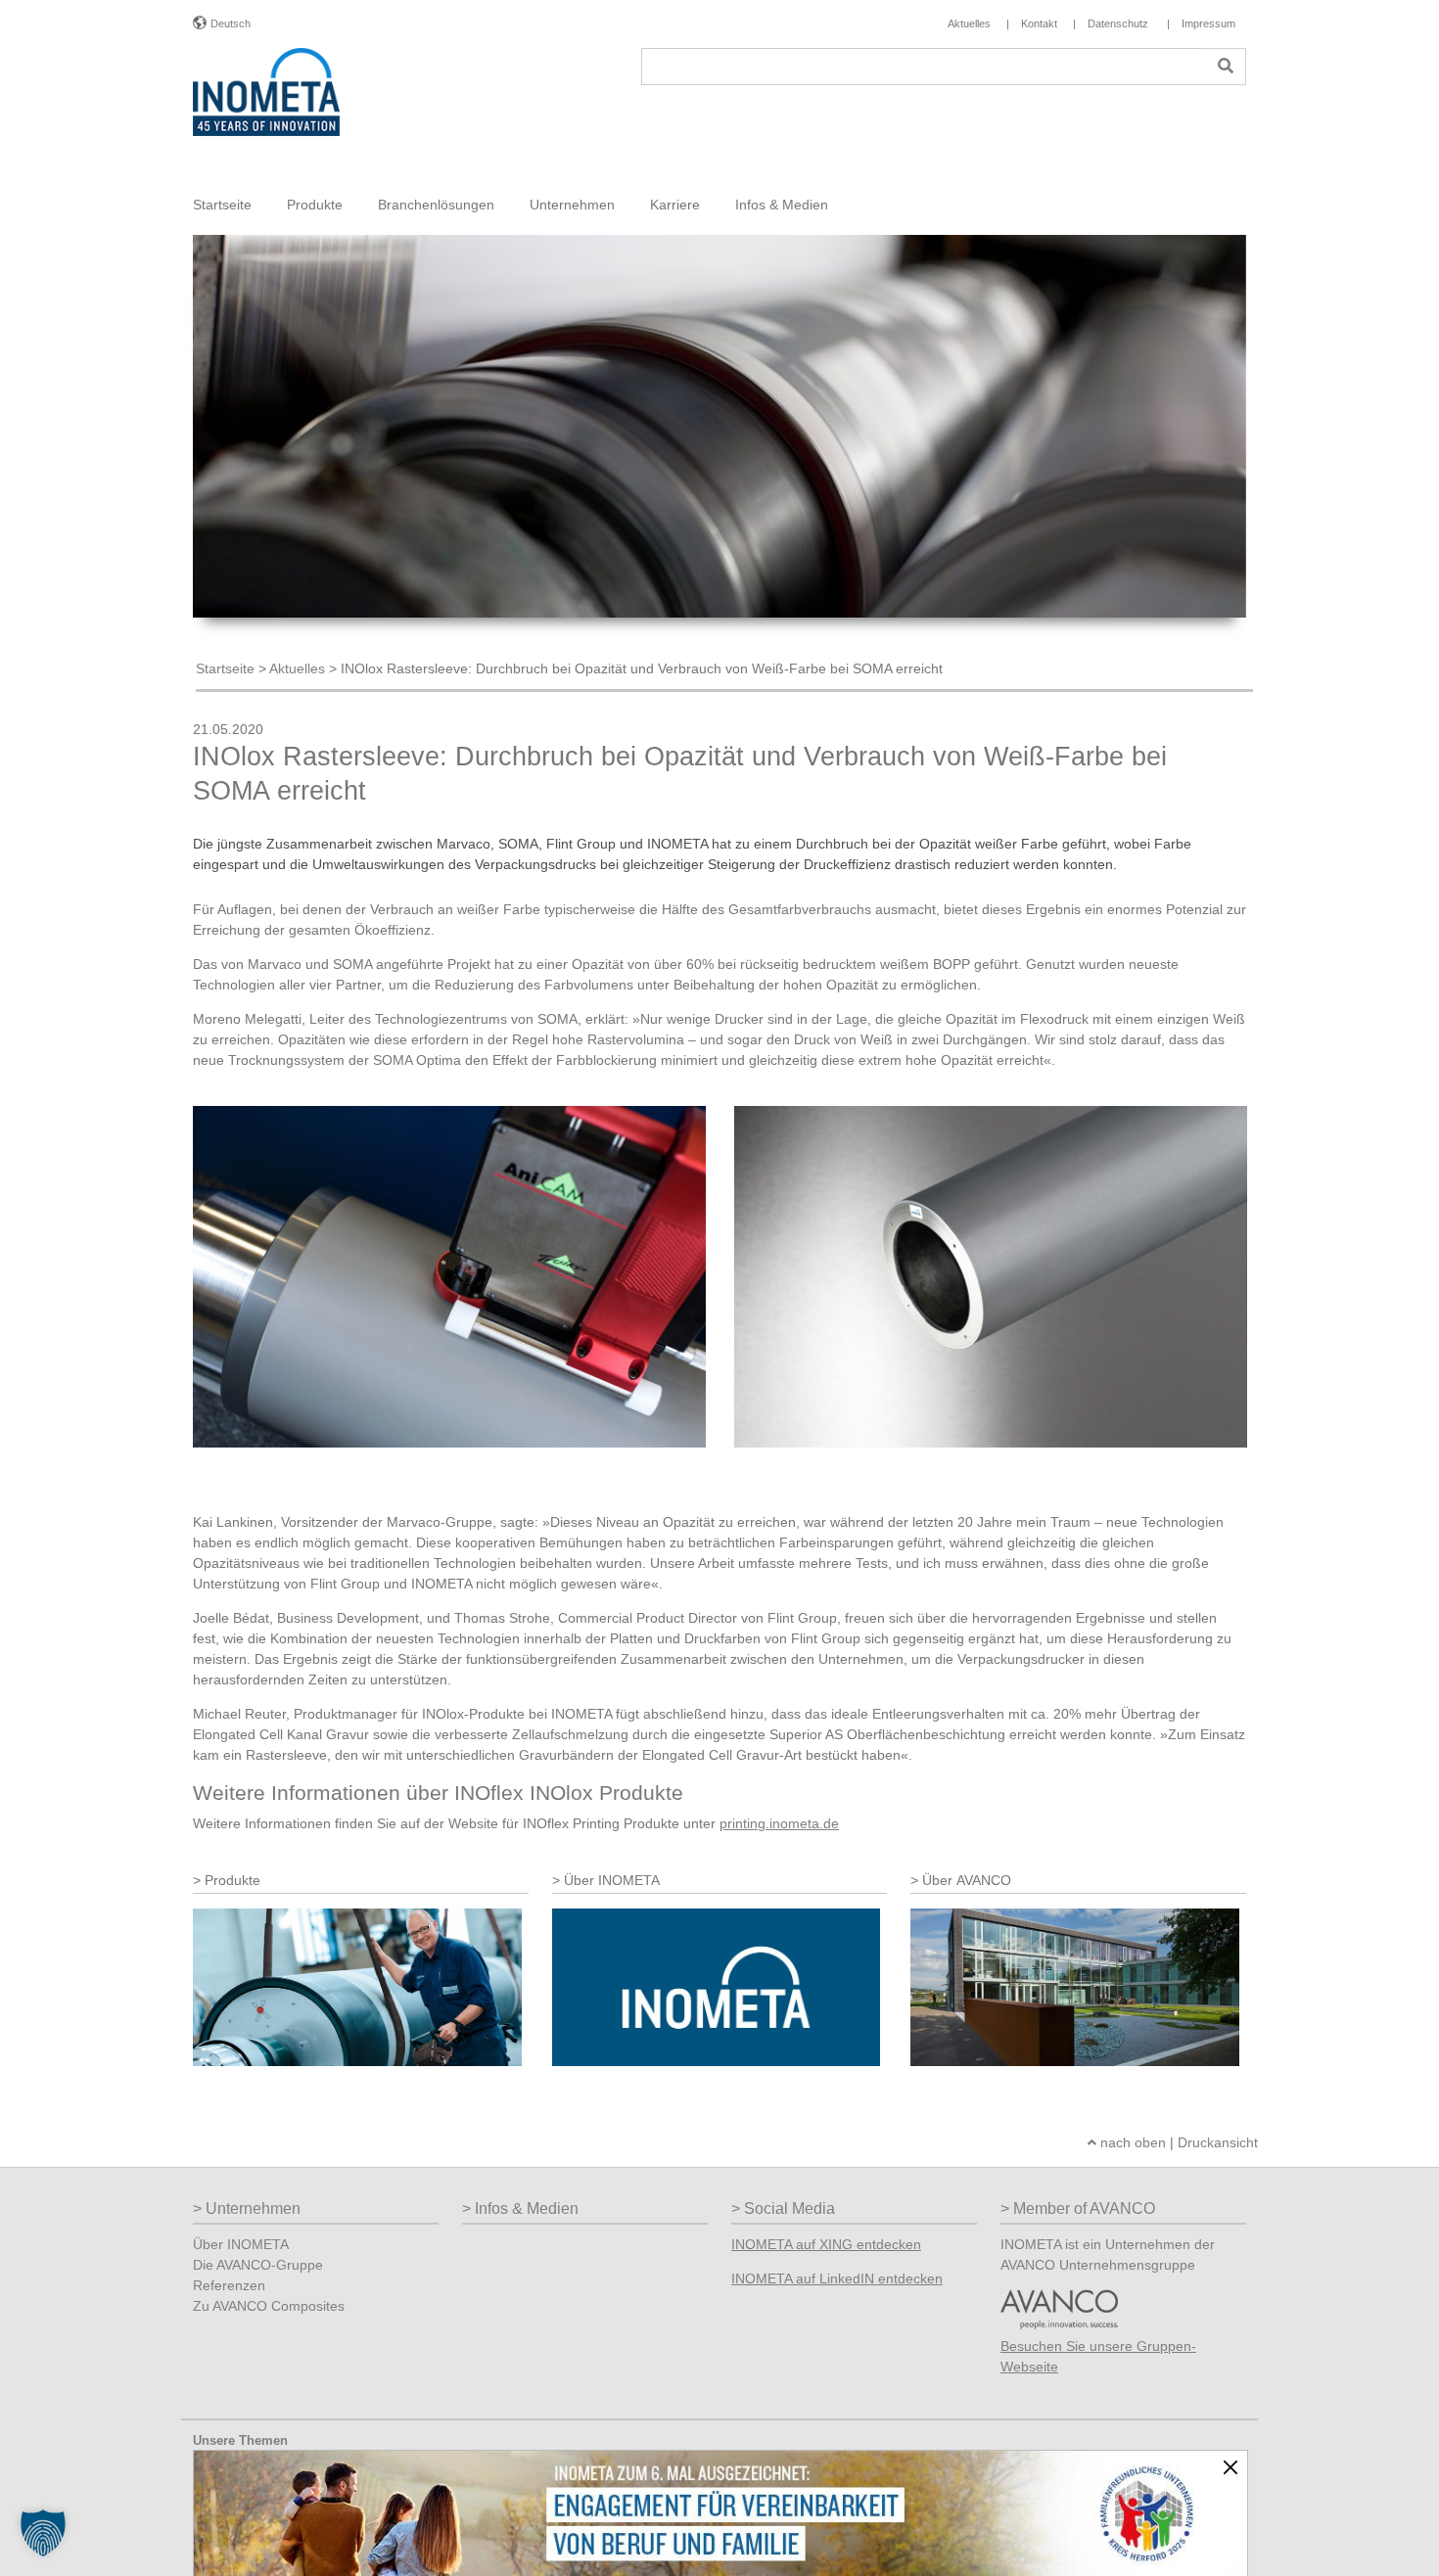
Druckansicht (1218, 2142)
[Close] (1230, 2467)
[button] (43, 2533)
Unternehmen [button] (572, 205)
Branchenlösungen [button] (436, 205)
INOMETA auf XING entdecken (826, 2244)
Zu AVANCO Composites (269, 2306)
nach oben (1131, 2142)
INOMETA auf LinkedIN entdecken (837, 2278)
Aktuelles (297, 668)
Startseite (222, 205)
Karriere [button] (675, 205)
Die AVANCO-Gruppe (258, 2265)
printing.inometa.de (779, 1823)
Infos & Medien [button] (782, 205)
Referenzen (229, 2285)
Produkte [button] (315, 205)
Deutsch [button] (231, 23)
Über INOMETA (241, 2244)
